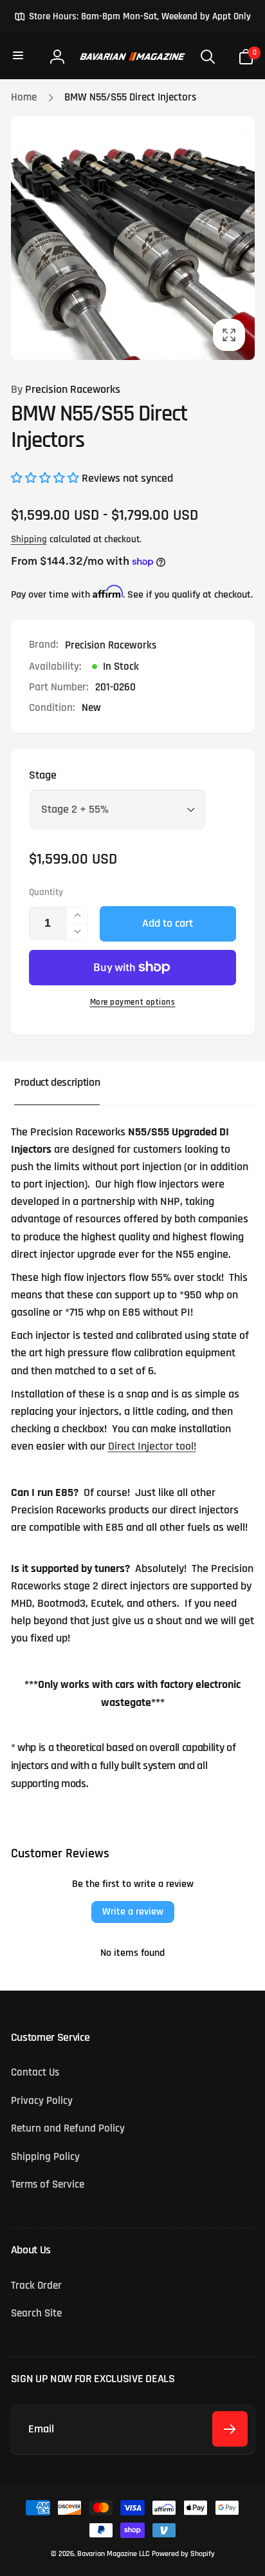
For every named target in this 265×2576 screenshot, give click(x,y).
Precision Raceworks (66, 390)
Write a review (133, 1912)
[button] (19, 56)
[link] (132, 17)
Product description (57, 1083)
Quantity (46, 893)
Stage (43, 775)
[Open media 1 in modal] (133, 238)
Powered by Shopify (183, 2554)
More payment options (133, 1002)
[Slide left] (24, 238)
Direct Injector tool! (152, 1446)
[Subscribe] (230, 2429)
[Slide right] (241, 238)
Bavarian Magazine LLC (113, 2554)
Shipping (29, 539)
